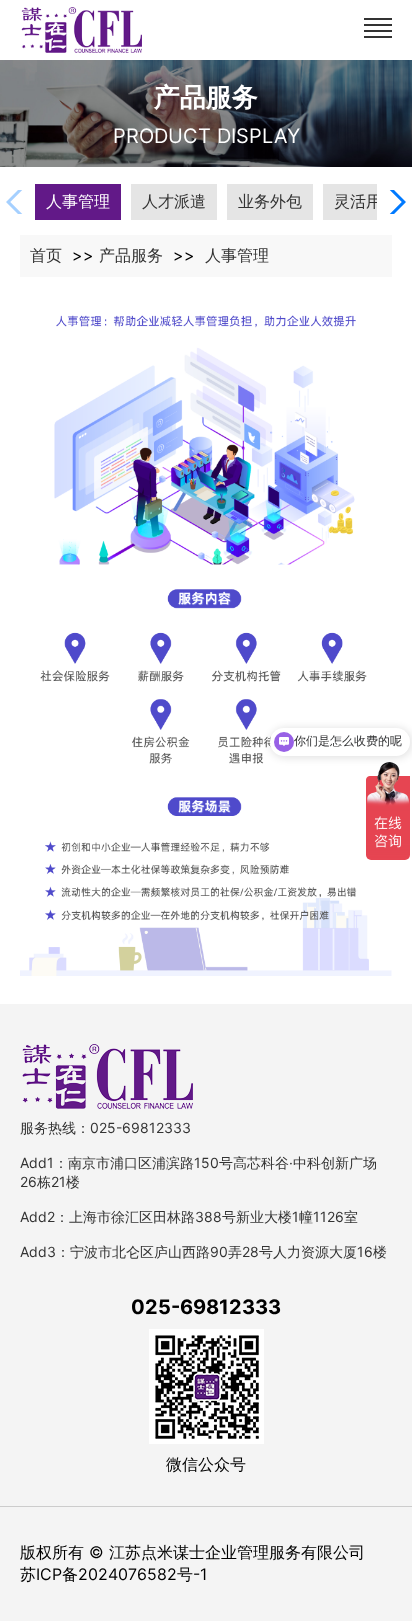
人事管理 (78, 201)
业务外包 (270, 201)
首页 (46, 255)
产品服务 (131, 255)
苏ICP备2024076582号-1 (113, 1574)
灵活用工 (366, 201)
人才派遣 (174, 201)
